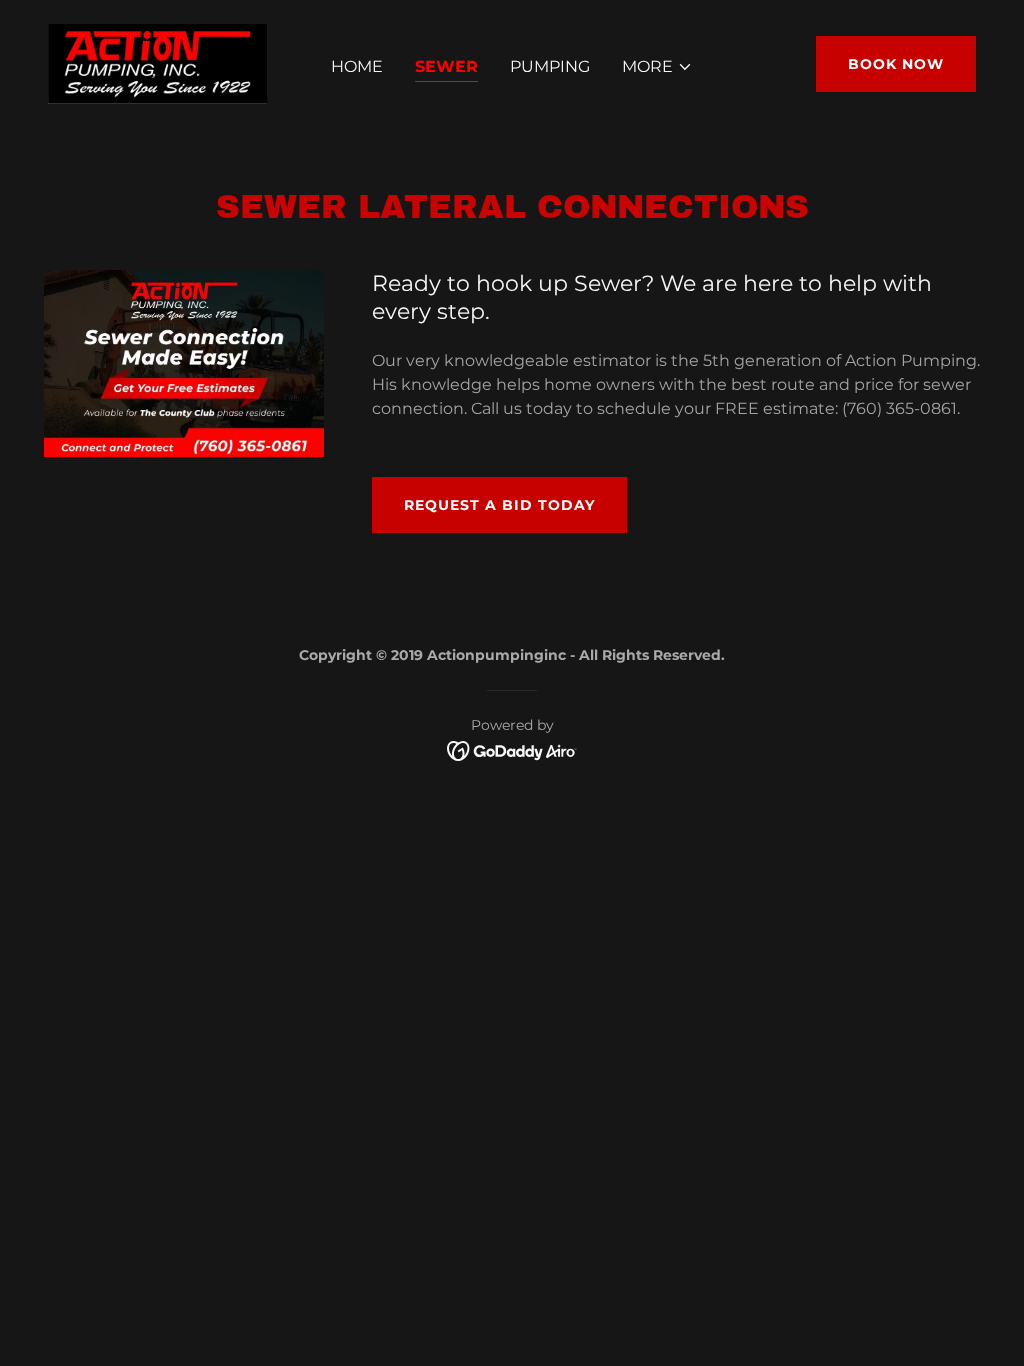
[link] (158, 62)
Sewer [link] (446, 66)
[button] (657, 67)
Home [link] (357, 66)
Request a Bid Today (499, 505)
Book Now (896, 64)
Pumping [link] (550, 66)
